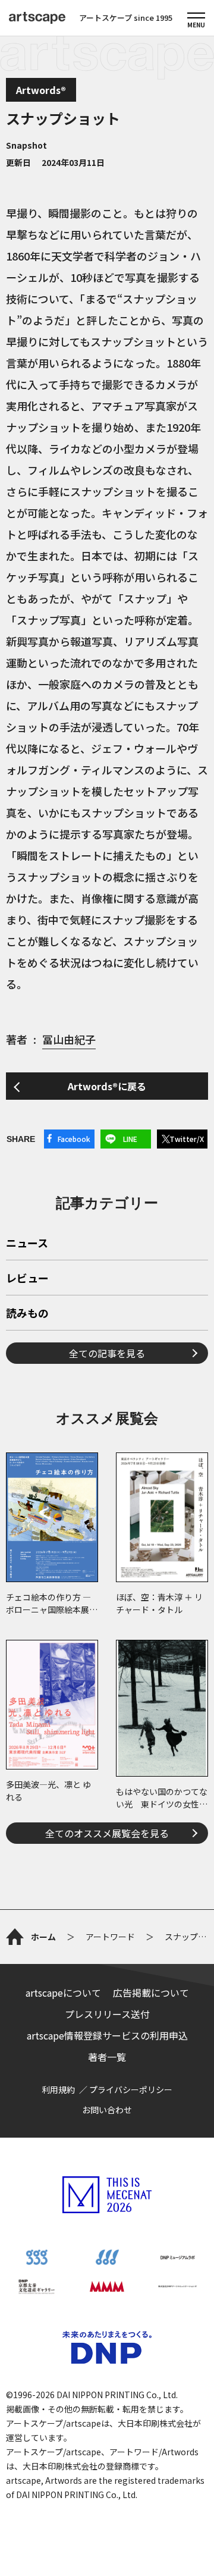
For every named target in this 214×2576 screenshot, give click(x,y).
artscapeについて (63, 1993)
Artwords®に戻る (107, 1086)
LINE (130, 1139)
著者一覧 (107, 2057)
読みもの (27, 1314)
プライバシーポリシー (131, 2089)
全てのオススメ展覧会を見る (107, 1833)
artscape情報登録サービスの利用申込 (107, 2035)
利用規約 (58, 2089)
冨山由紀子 (69, 1039)
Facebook (74, 1139)
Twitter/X (187, 1139)
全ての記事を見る (107, 1353)
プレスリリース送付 (107, 2014)
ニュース (27, 1244)
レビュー (27, 1279)
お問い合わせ (107, 2110)
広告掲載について (151, 1993)
